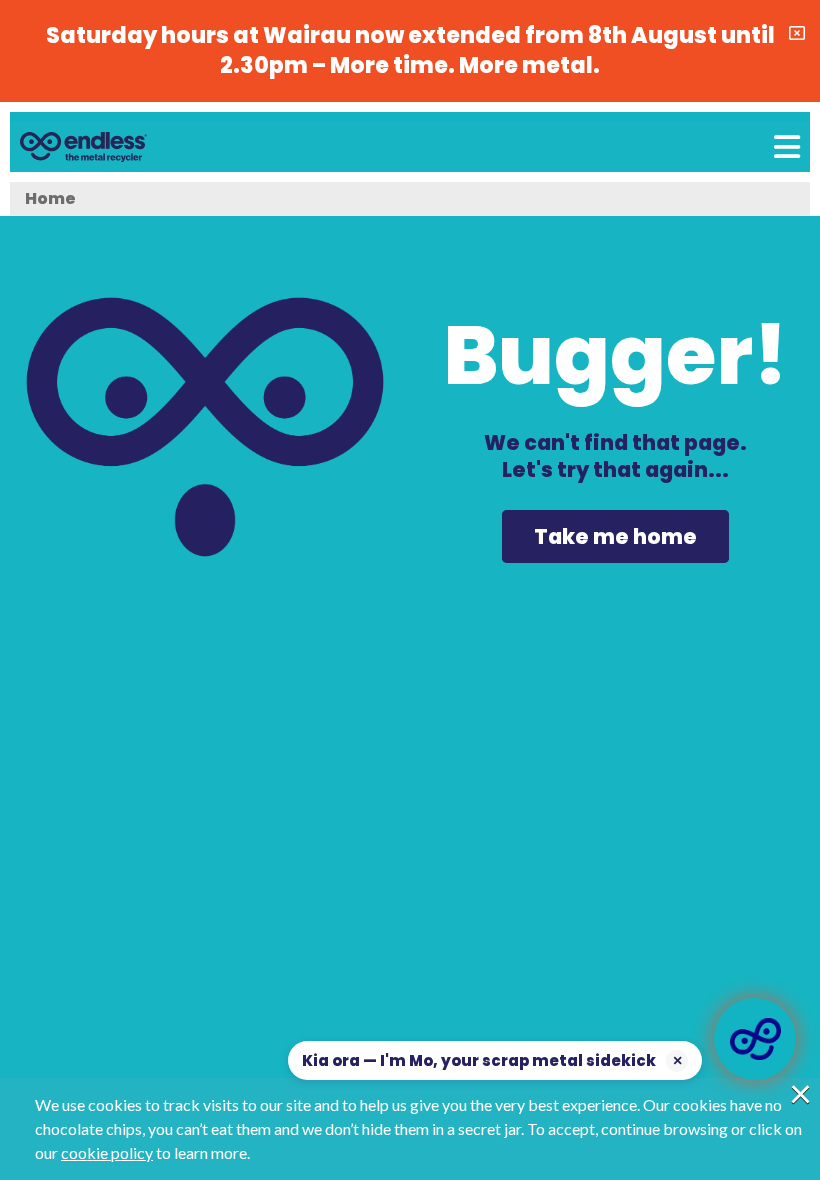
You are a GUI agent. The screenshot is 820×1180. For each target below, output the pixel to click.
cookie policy (107, 1152)
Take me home (615, 536)
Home (50, 198)
